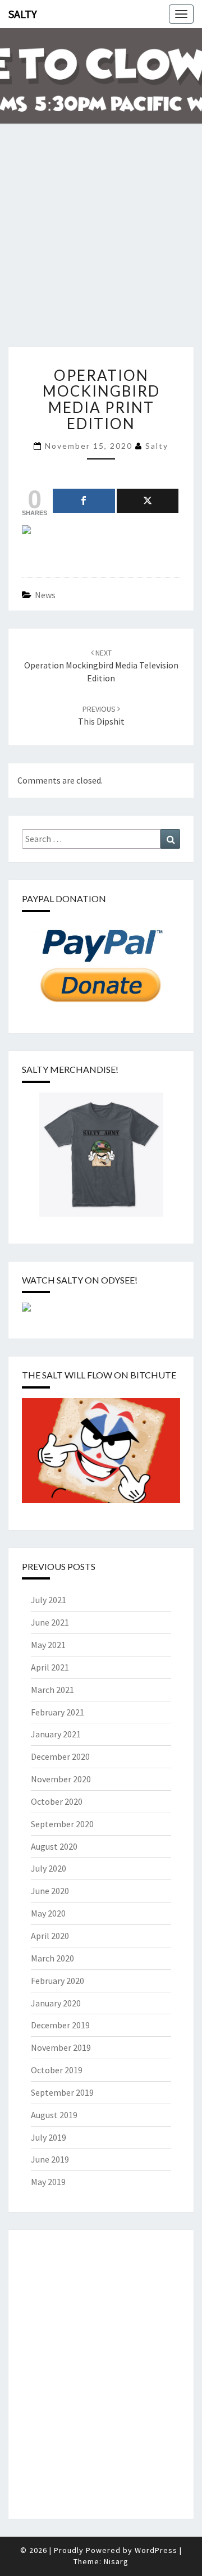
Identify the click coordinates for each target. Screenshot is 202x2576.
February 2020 (58, 1981)
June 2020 (50, 1891)
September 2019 (62, 2092)
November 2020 (61, 1779)
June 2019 (50, 2159)
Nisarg (116, 2561)
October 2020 (57, 1801)
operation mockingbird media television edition (101, 666)
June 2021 (50, 1622)
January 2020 (56, 2003)
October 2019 (57, 2070)
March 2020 (52, 1958)
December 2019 (60, 2025)
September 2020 (62, 1824)
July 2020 (49, 1868)
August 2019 (54, 2115)
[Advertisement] (101, 243)
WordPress (156, 2550)
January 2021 (56, 1734)
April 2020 (50, 1936)
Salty (23, 14)
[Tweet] (148, 501)
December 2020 (60, 1756)
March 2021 (52, 1690)
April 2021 (50, 1667)
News (45, 595)
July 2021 (49, 1600)
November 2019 (61, 2047)
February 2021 (58, 1712)
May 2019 (48, 2182)
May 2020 (48, 1913)
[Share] (84, 501)
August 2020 (54, 1846)
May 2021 (48, 1645)
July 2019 (49, 2137)
